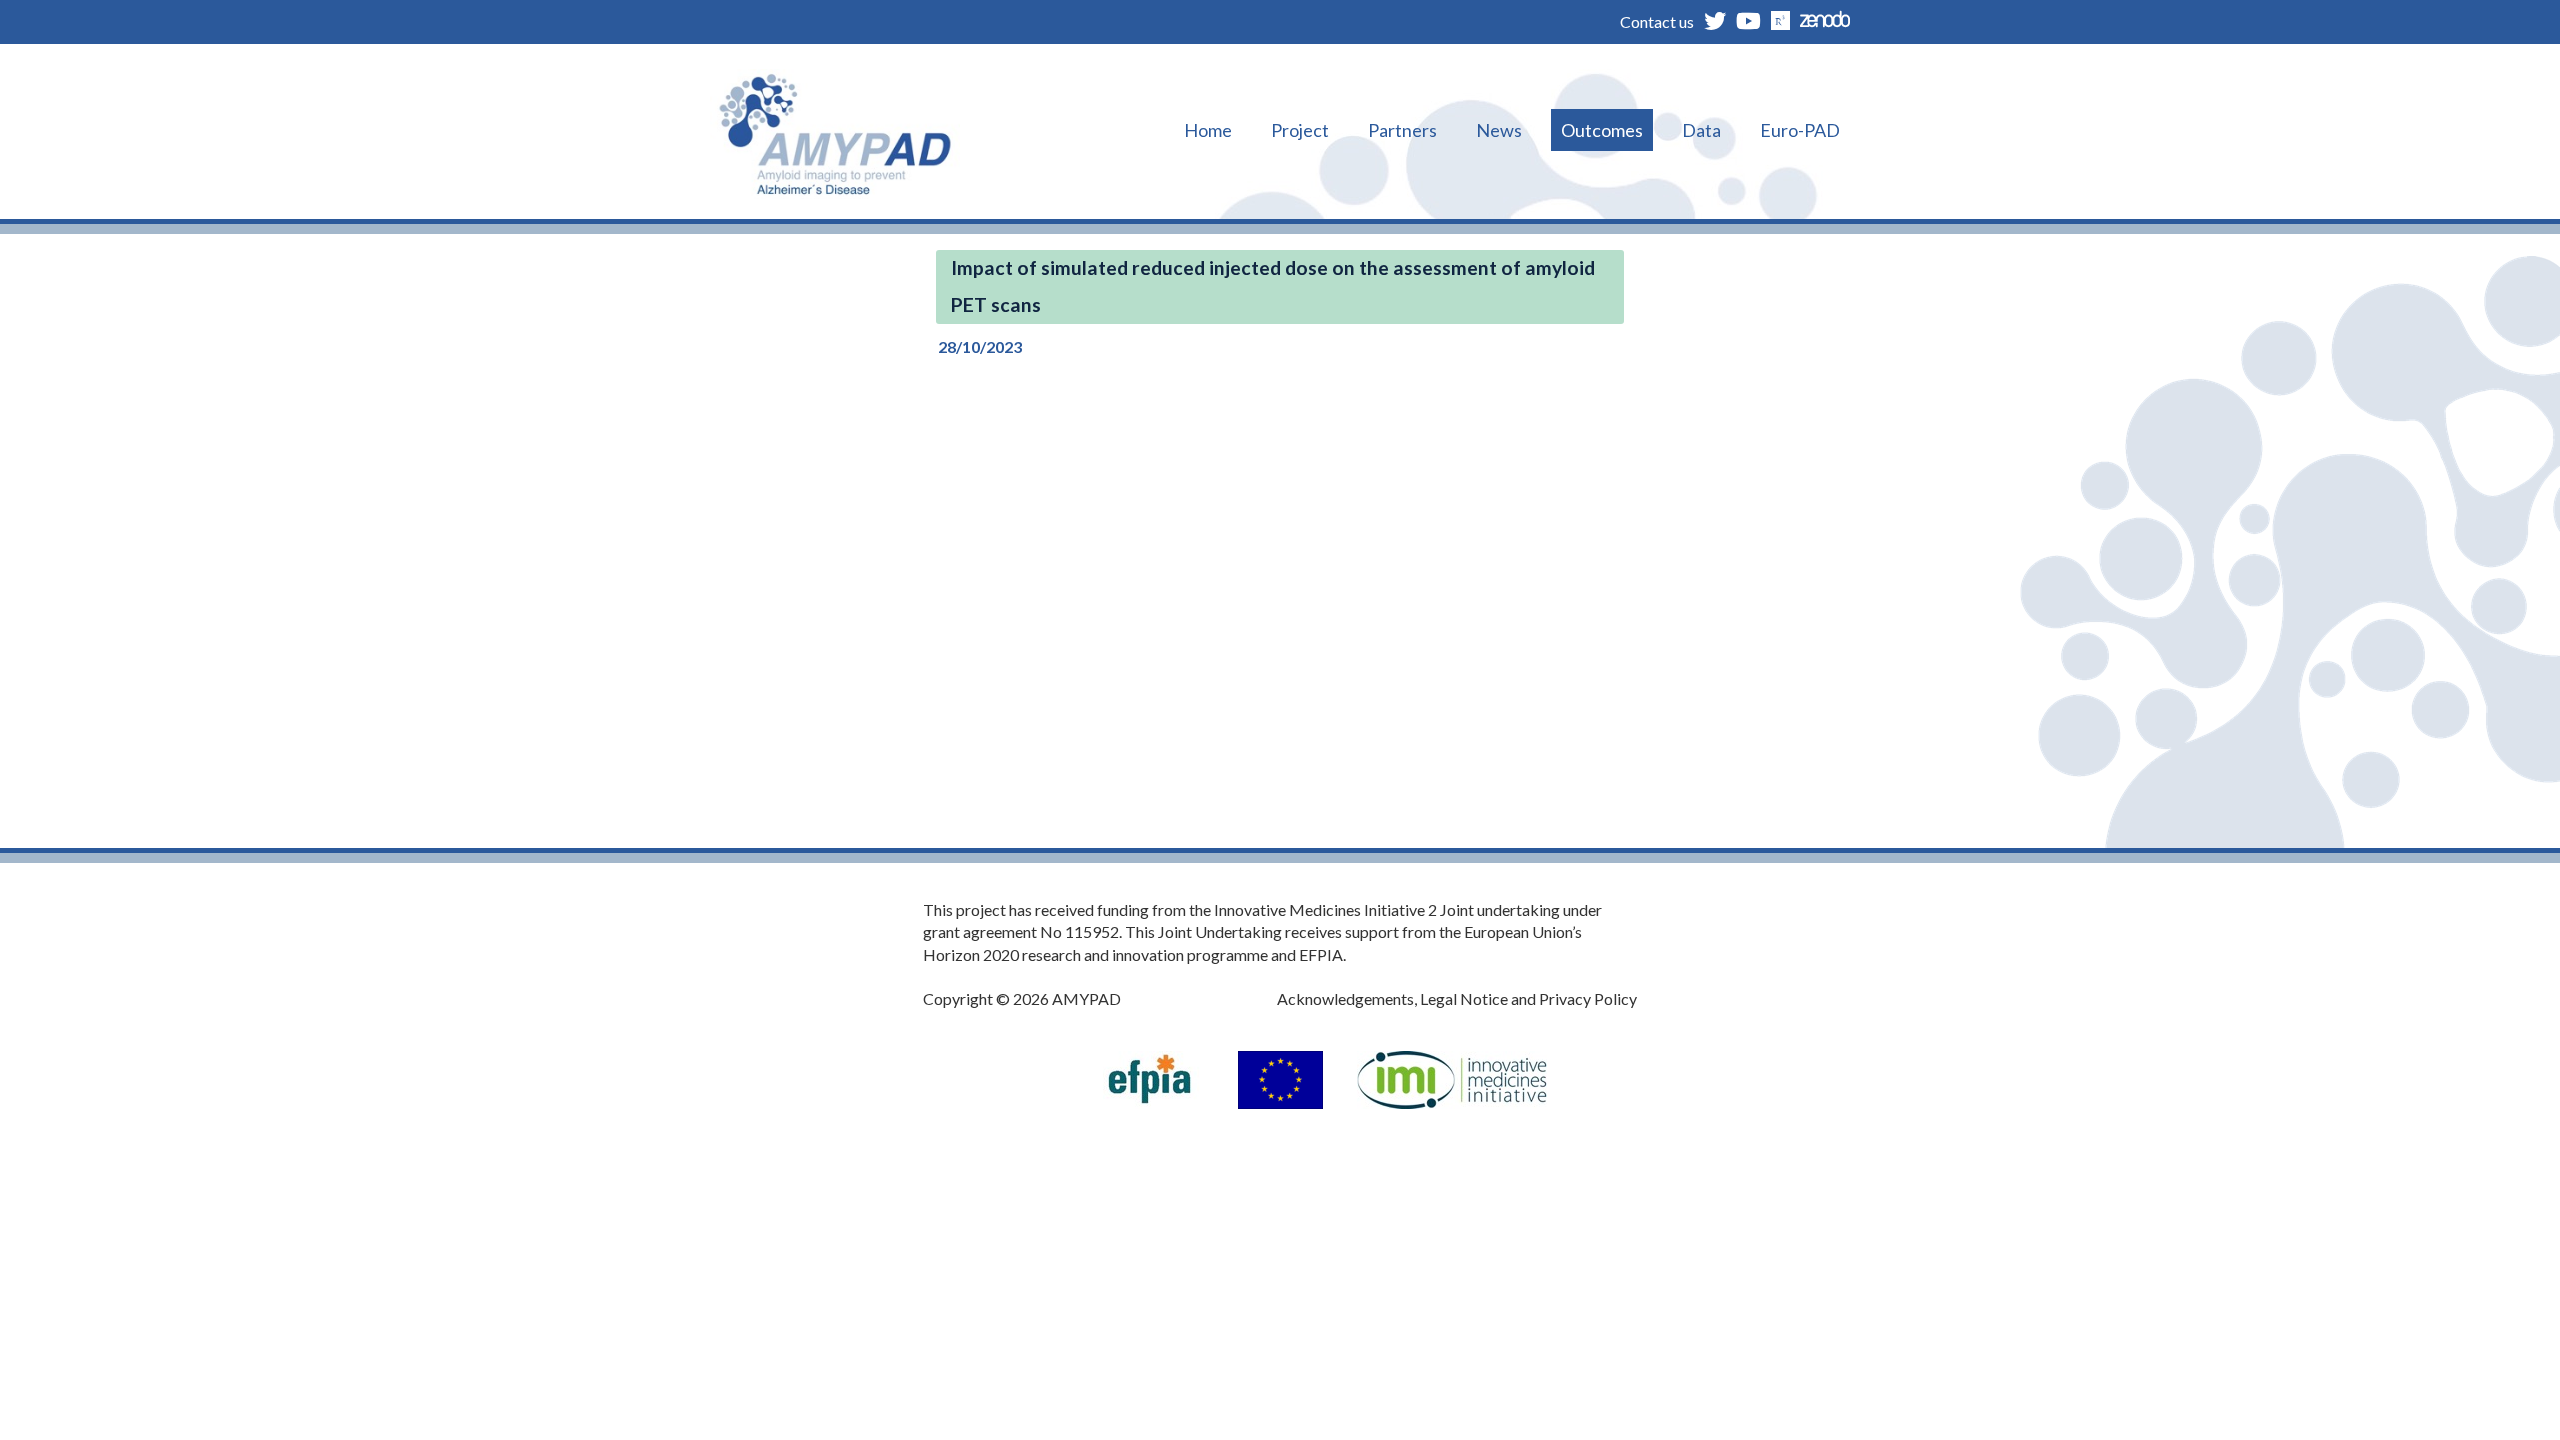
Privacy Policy (1588, 998)
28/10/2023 (980, 346)
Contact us (1657, 21)
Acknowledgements (1345, 998)
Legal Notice (1464, 998)
